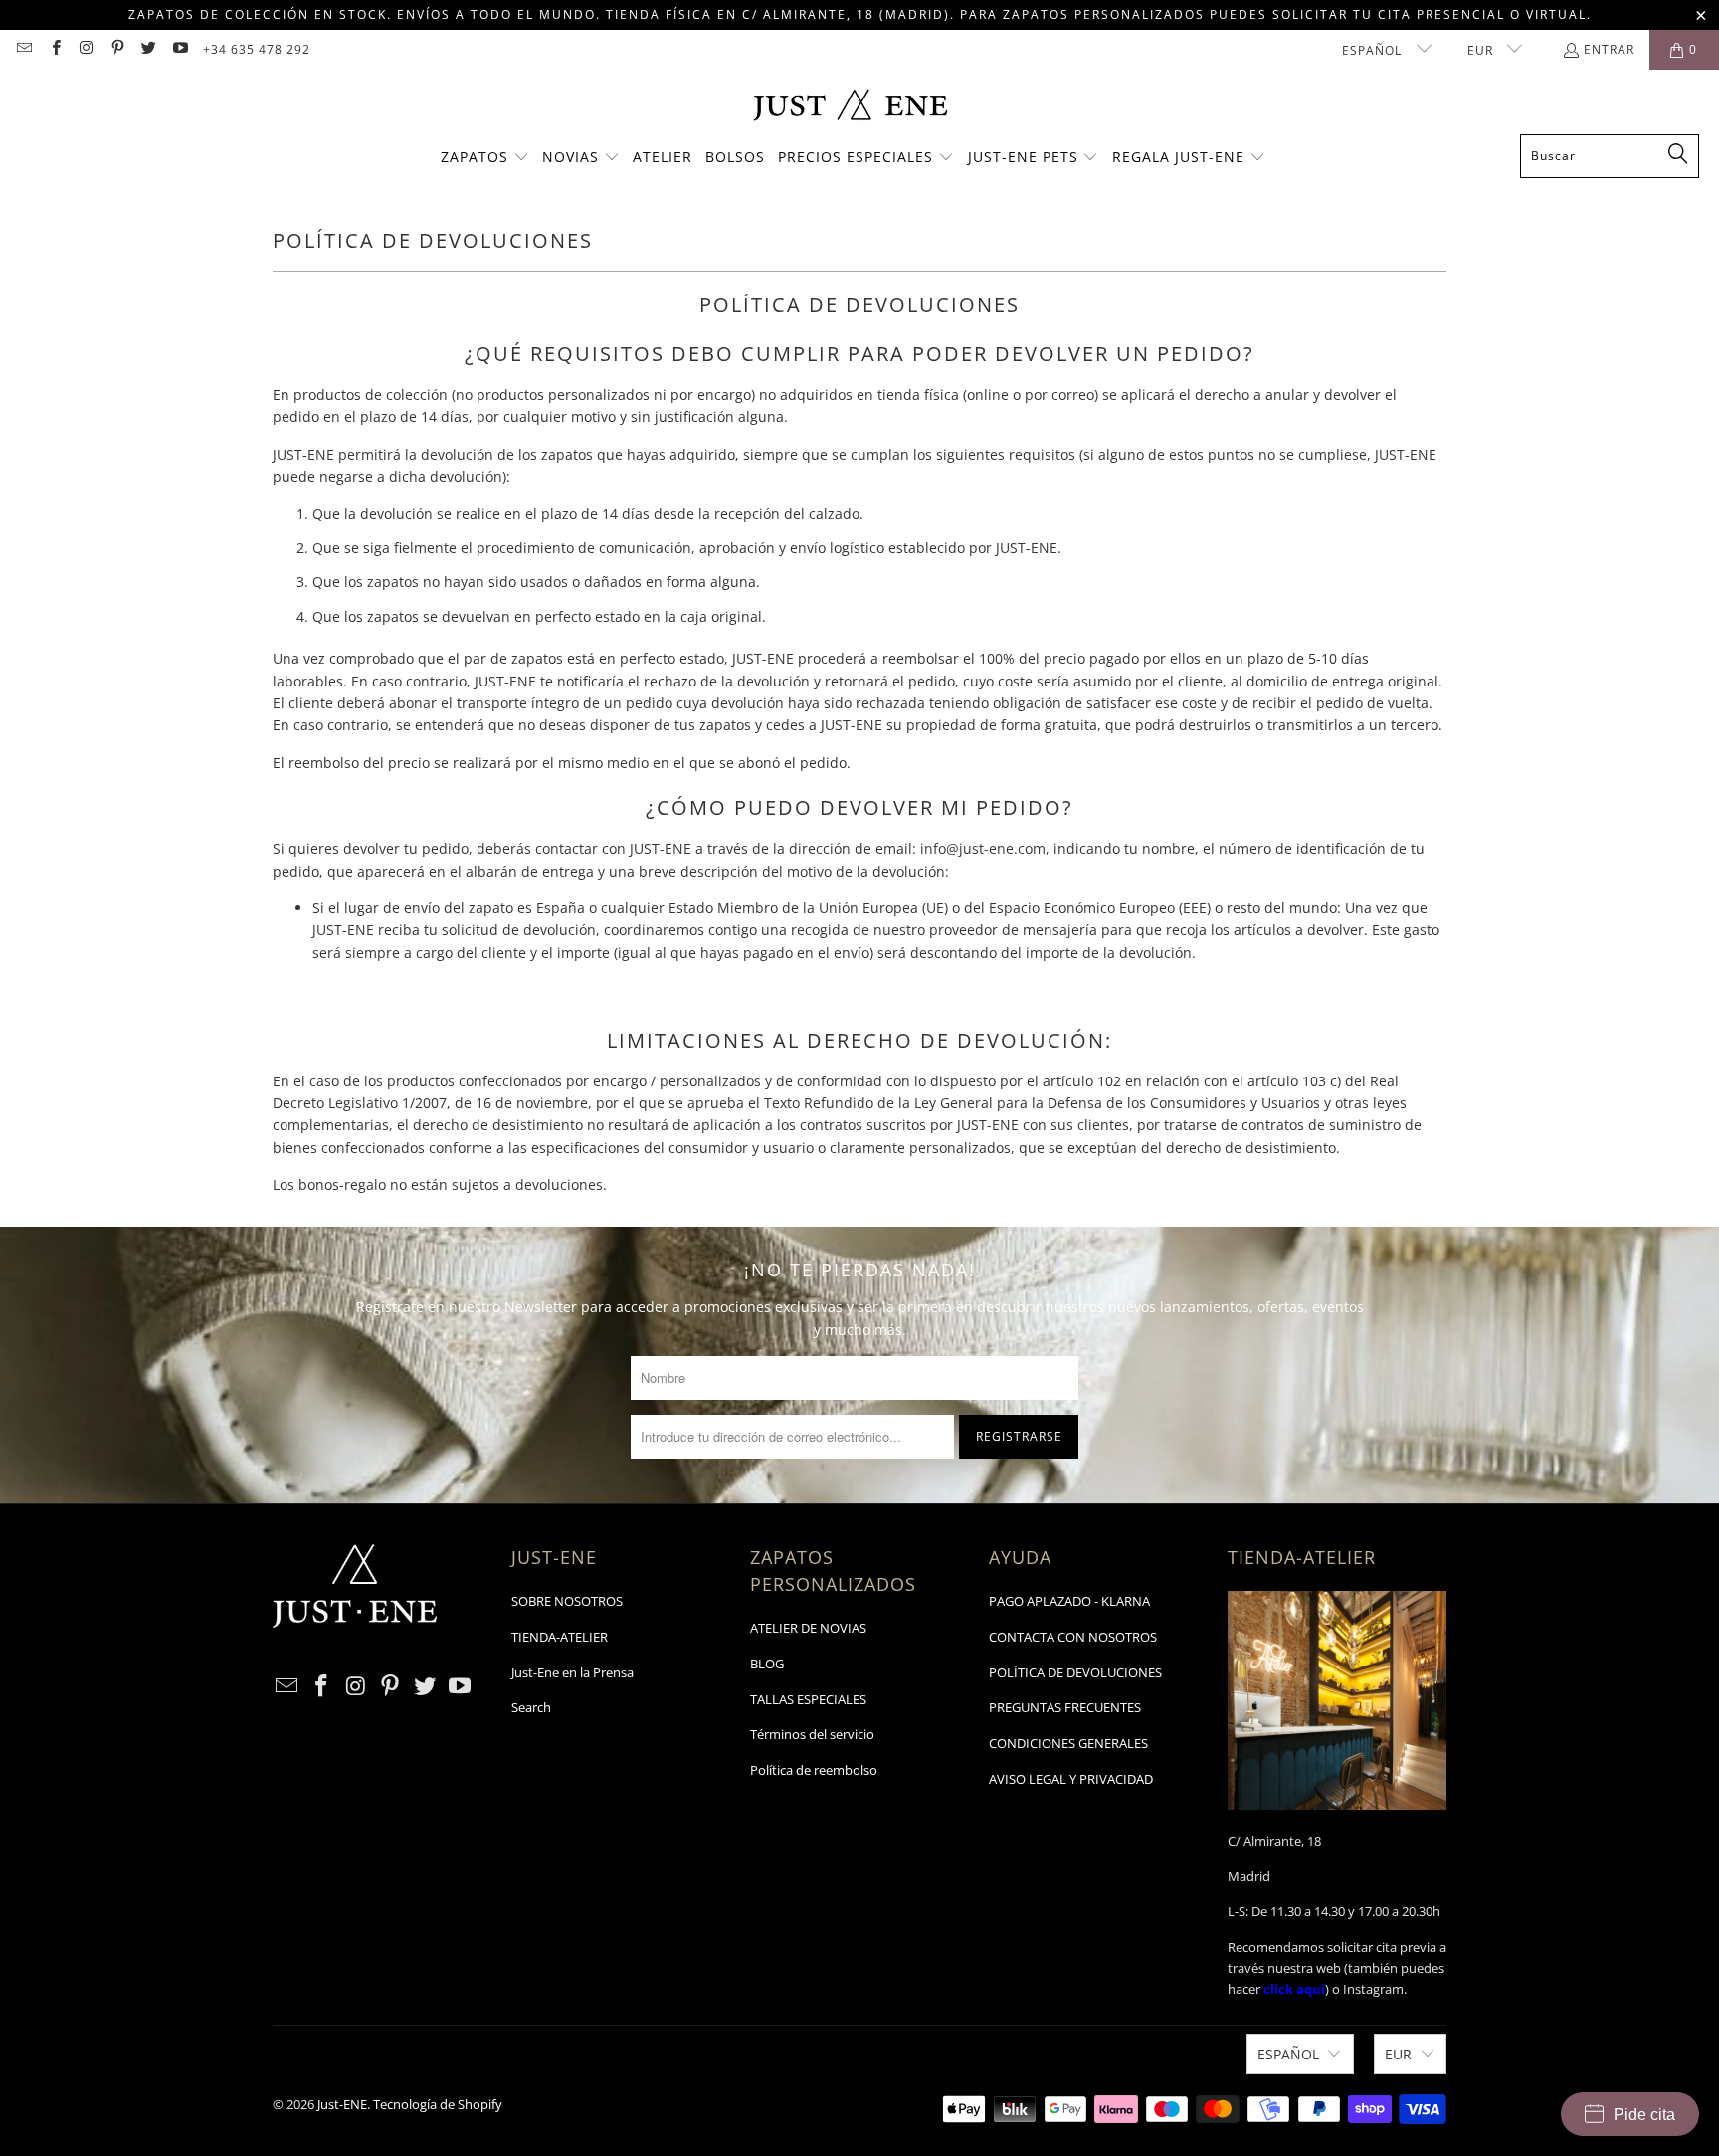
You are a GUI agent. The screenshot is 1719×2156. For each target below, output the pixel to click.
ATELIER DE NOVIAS (808, 1628)
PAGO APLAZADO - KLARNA (1069, 1601)
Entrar (1609, 49)
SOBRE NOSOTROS (567, 1601)
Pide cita (1644, 2115)
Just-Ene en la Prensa (573, 1672)
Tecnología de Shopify (438, 2104)
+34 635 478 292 (257, 49)
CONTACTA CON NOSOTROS (1073, 1637)
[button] (485, 158)
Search (531, 1707)
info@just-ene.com (983, 848)
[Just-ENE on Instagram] (86, 49)
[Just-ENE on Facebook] (54, 49)
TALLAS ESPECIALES (808, 1699)
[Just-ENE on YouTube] (179, 49)
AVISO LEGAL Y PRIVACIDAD (1071, 1779)
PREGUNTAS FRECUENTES (1065, 1707)
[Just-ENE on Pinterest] (117, 49)
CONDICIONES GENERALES (1068, 1743)
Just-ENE (342, 2104)
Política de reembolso (814, 1770)
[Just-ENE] (850, 107)
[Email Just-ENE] (23, 49)
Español (1374, 50)
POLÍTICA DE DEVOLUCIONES (1075, 1672)
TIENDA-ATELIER (560, 1637)
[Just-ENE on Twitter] (148, 49)
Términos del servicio (812, 1734)
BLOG (767, 1664)
